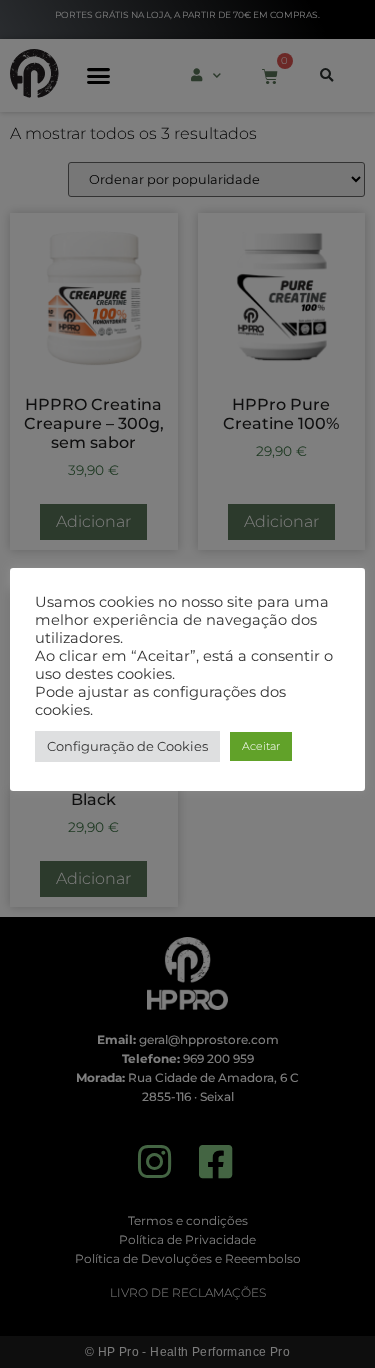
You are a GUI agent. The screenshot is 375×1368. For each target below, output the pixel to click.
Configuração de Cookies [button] (127, 746)
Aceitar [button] (261, 746)
